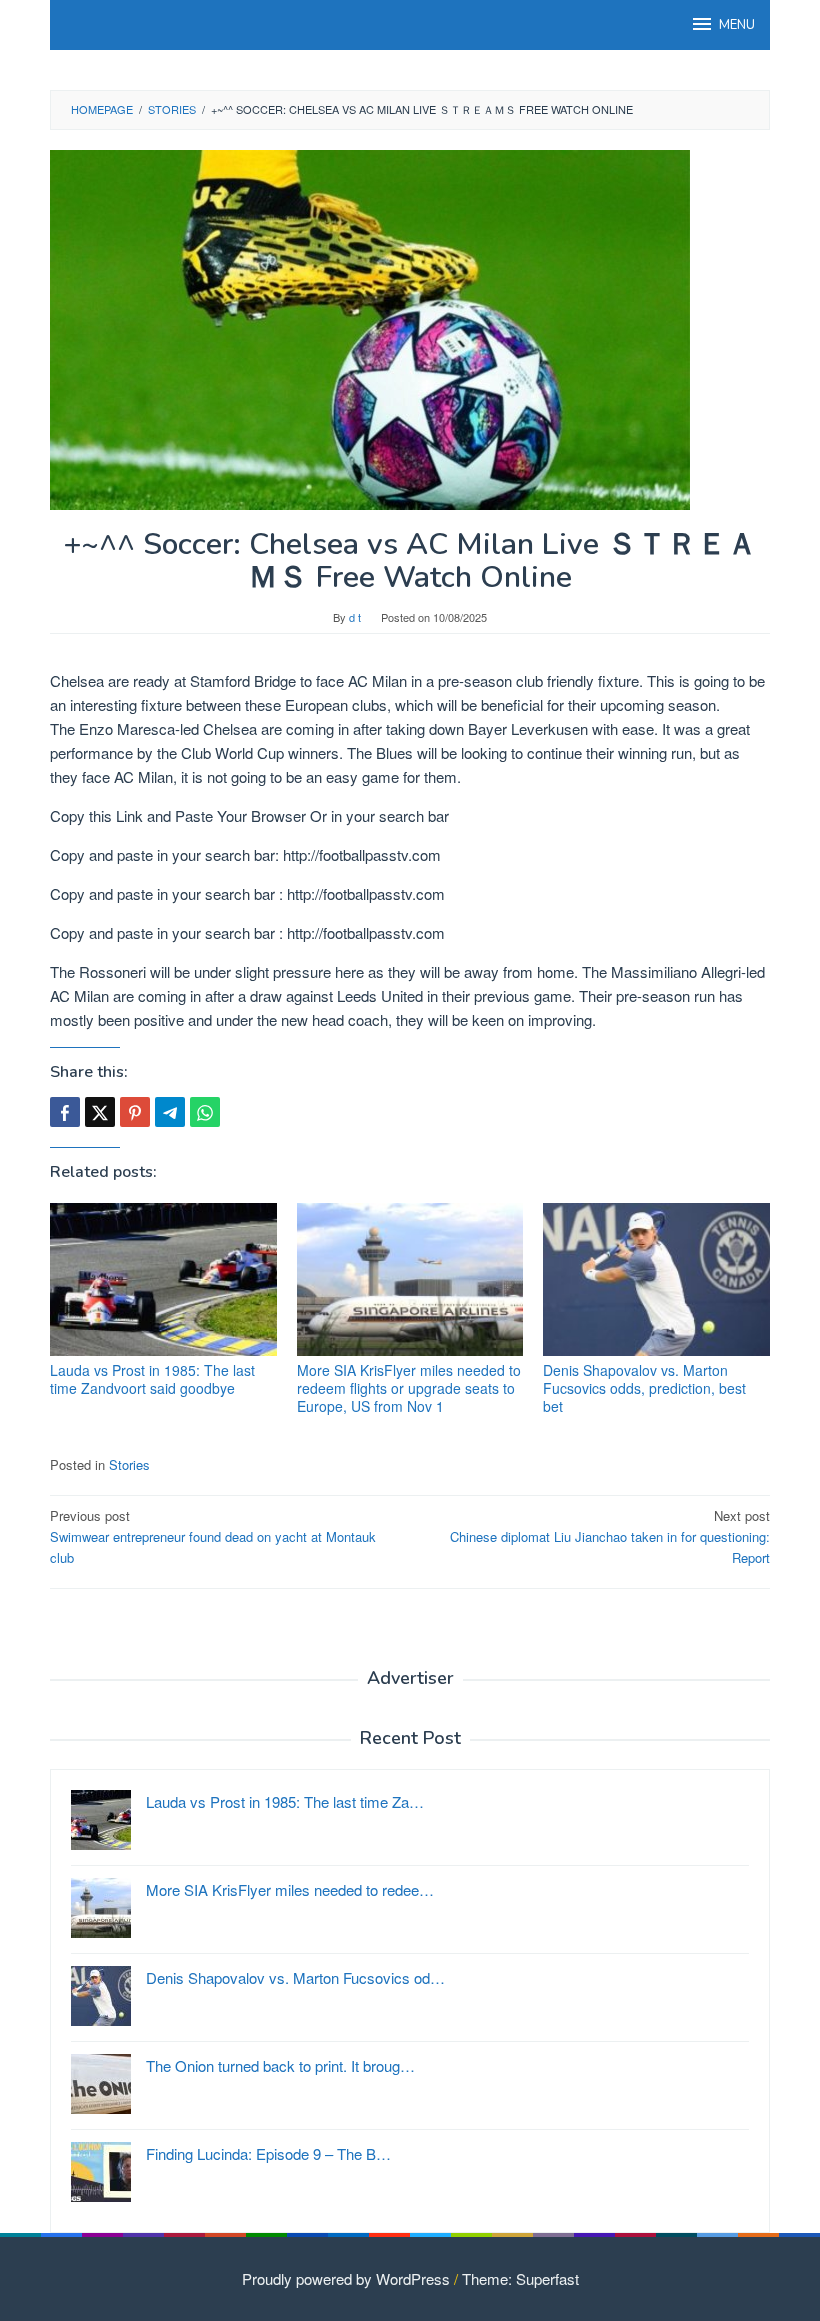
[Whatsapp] (205, 1112)
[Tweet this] (100, 1112)
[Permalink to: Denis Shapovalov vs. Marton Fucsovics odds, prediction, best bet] (656, 1279)
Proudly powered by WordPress (346, 2278)
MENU (737, 25)
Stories (129, 1464)
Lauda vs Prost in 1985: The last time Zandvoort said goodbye (152, 1379)
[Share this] (65, 1112)
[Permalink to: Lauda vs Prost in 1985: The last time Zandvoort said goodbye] (163, 1279)
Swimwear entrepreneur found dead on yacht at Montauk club (213, 1536)
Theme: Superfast (520, 2278)
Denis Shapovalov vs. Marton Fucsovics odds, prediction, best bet (644, 1388)
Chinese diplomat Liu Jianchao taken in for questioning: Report (610, 1536)
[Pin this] (135, 1112)
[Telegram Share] (170, 1112)
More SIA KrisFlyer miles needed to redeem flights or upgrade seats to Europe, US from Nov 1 (409, 1388)
